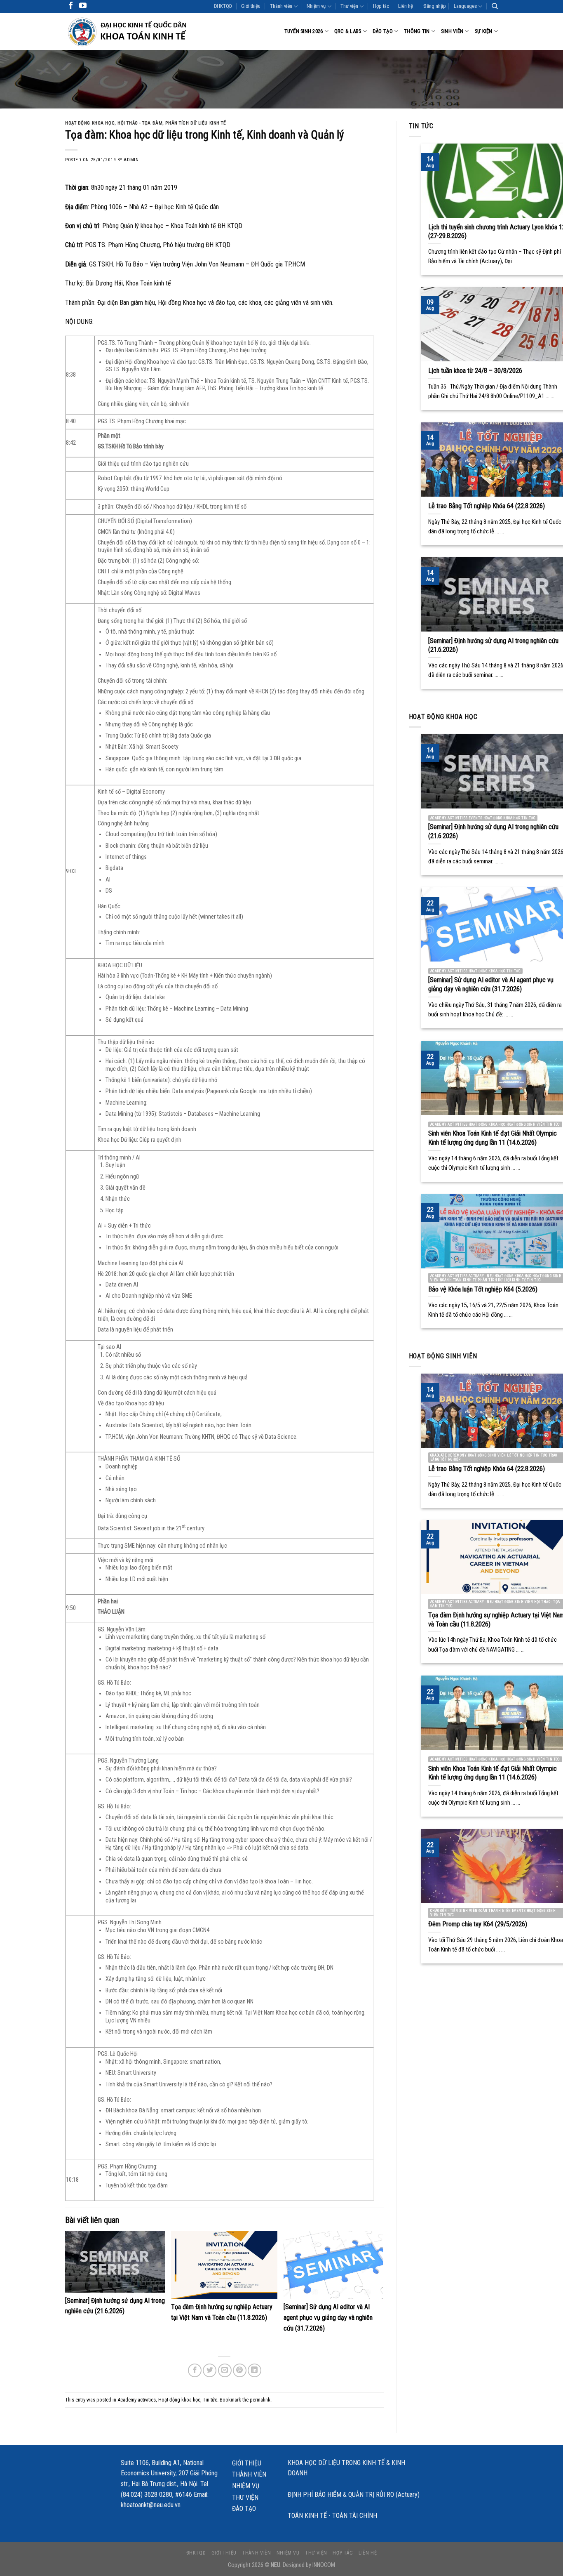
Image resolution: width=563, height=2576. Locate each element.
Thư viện (349, 6)
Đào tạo (383, 31)
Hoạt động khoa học (90, 123)
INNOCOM (324, 2565)
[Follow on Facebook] (71, 6)
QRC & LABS (348, 31)
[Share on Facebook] (195, 2370)
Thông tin (417, 31)
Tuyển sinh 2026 (304, 31)
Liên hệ (406, 6)
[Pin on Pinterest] (240, 2370)
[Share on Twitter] (210, 2370)
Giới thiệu (251, 6)
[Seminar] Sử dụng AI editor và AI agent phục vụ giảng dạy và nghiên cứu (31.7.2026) (328, 2317)
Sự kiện (484, 31)
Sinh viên (452, 31)
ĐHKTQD (223, 6)
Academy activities (137, 2400)
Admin (131, 160)
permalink (260, 2400)
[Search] (495, 6)
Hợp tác (381, 6)
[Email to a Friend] (225, 2370)
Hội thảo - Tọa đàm (140, 123)
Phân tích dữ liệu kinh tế (196, 123)
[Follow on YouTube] (83, 6)
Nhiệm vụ (316, 6)
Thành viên (281, 6)
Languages (465, 6)
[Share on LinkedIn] (255, 2370)
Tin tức (210, 2400)
